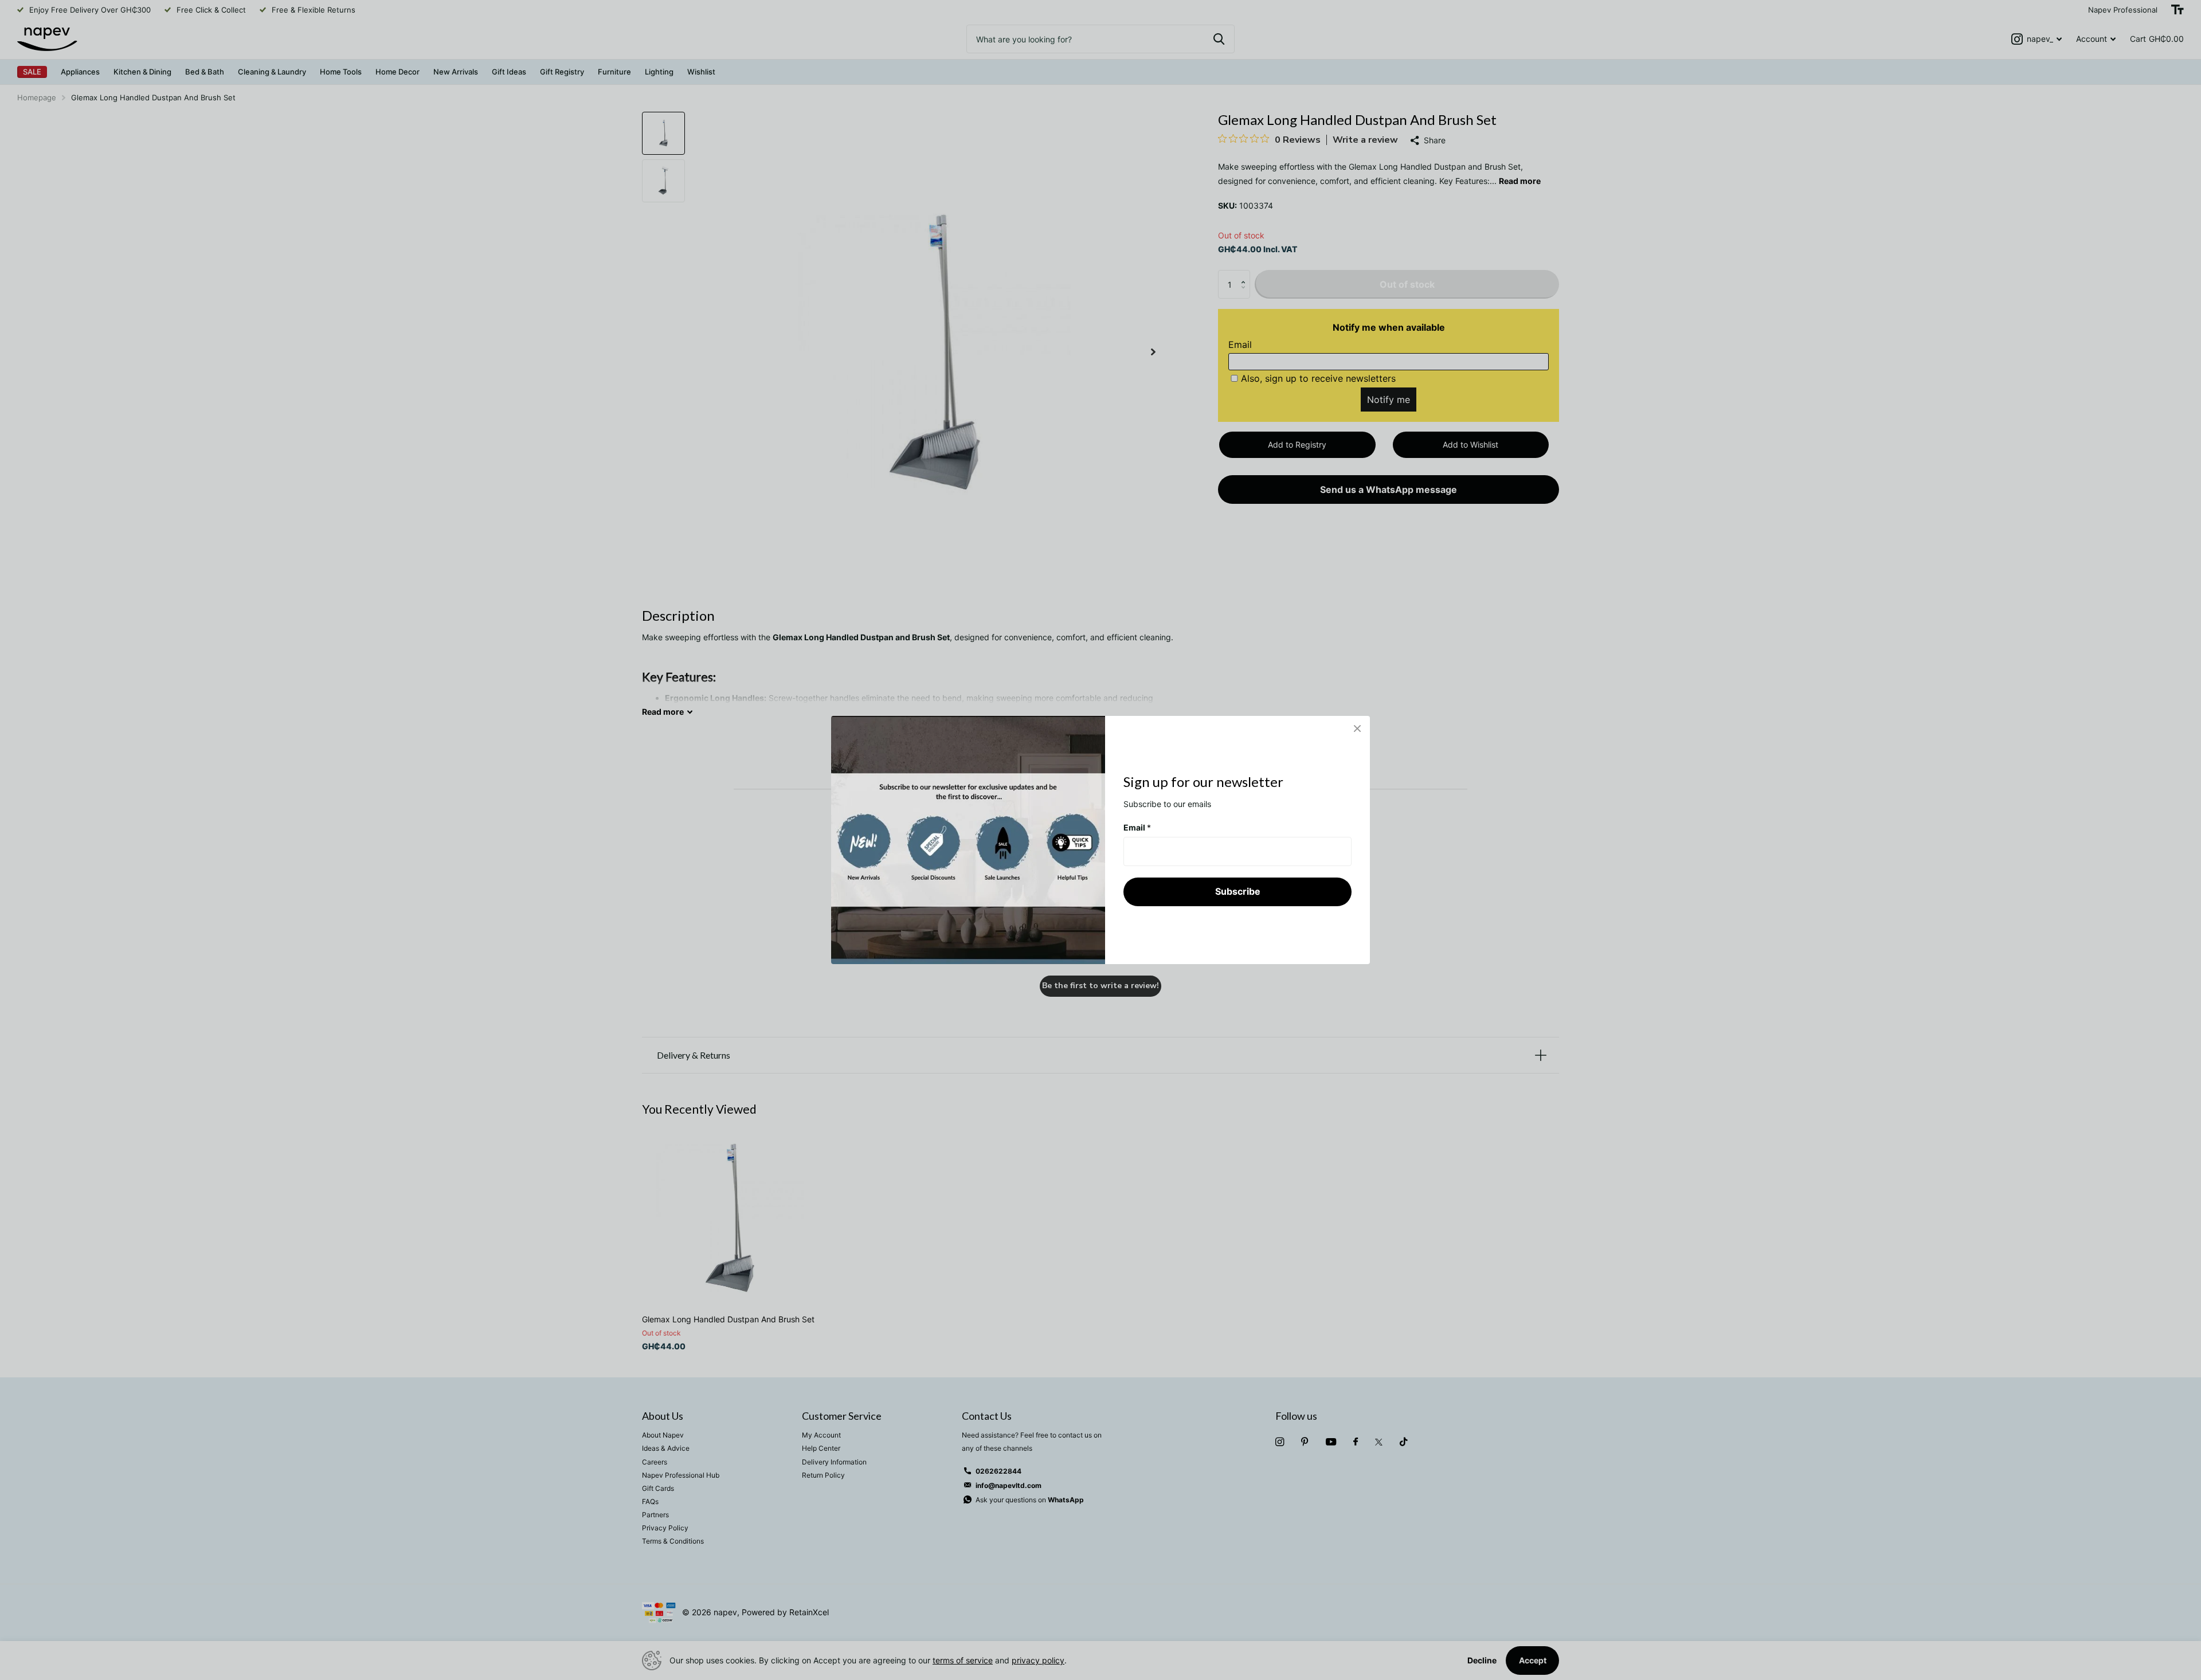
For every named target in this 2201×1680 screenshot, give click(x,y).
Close (1357, 729)
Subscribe (1238, 891)
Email (1137, 827)
